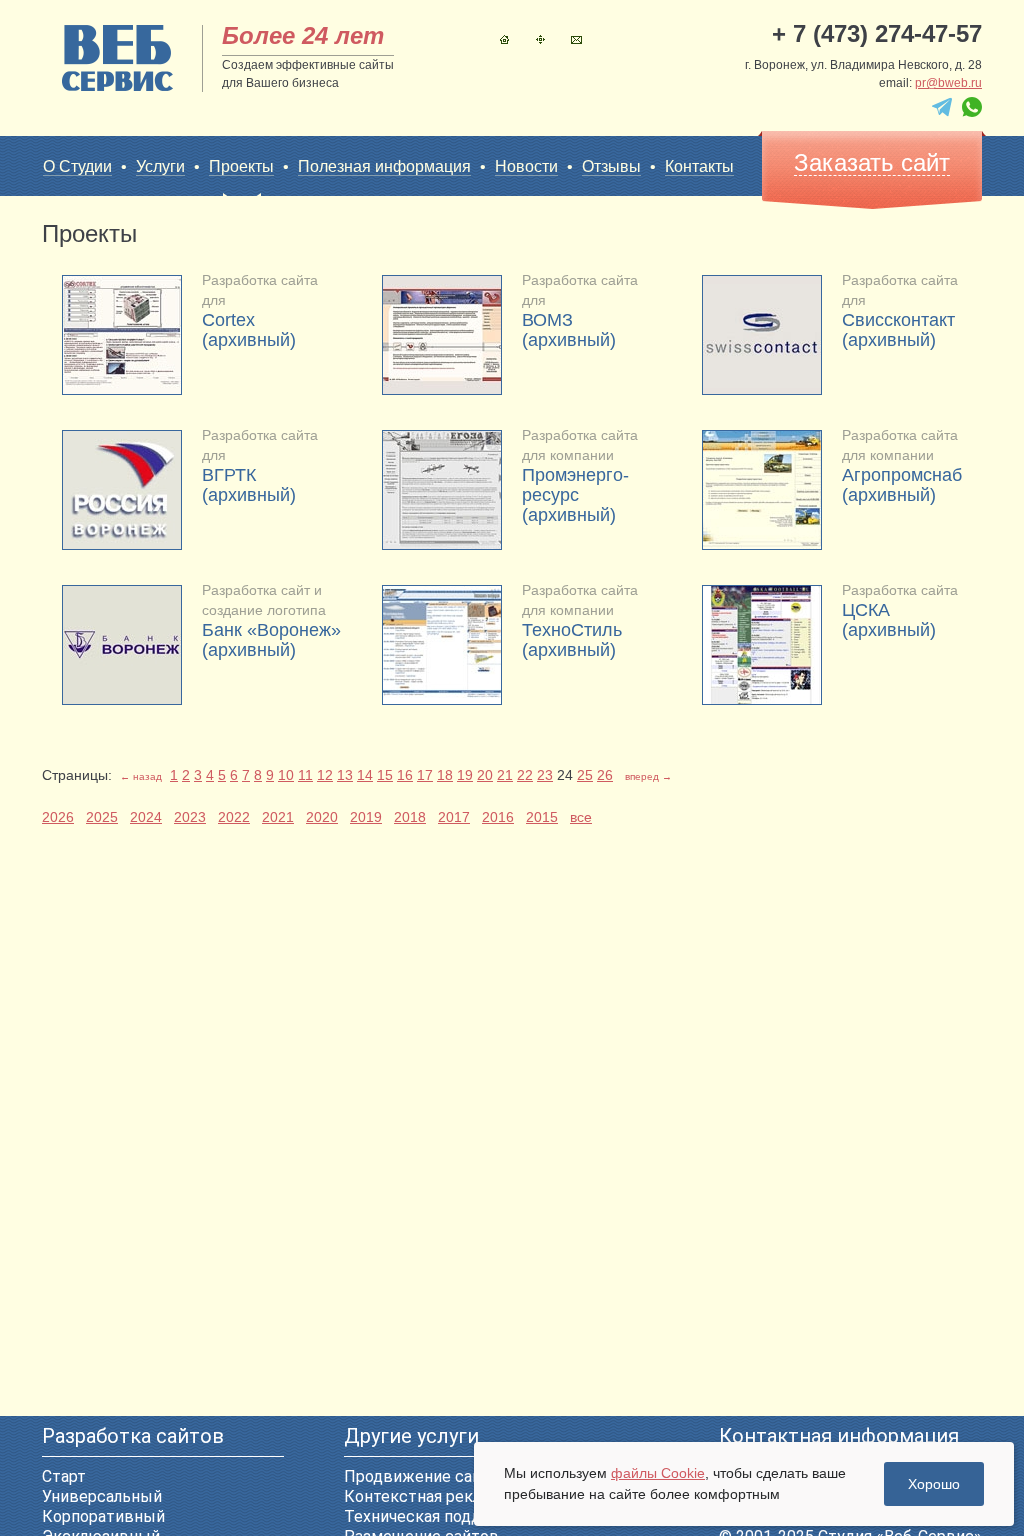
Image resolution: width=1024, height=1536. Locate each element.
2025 (102, 817)
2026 (58, 817)
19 (465, 775)
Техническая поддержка (436, 1516)
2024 (146, 817)
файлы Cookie (658, 1473)
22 (525, 775)
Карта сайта (540, 39)
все (581, 817)
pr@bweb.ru (948, 83)
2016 (498, 817)
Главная (504, 39)
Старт (64, 1476)
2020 (322, 817)
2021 (278, 817)
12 (325, 775)
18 (445, 775)
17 (425, 775)
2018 (410, 817)
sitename (117, 58)
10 (286, 775)
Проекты (241, 166)
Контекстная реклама (426, 1496)
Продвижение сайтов (426, 1476)
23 (545, 775)
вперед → (648, 776)
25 (585, 775)
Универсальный (102, 1496)
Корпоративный (103, 1516)
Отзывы (611, 166)
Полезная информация (384, 166)
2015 (542, 817)
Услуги (160, 166)
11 (305, 775)
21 (505, 775)
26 (605, 775)
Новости (526, 166)
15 (385, 775)
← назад (141, 776)
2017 (454, 817)
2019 (366, 817)
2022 (234, 817)
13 (345, 775)
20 (485, 775)
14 (365, 775)
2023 (190, 817)
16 (405, 775)
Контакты (576, 39)
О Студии (77, 166)
